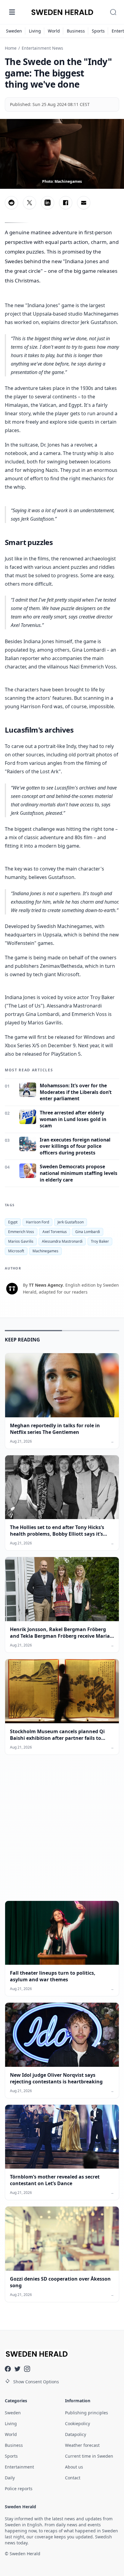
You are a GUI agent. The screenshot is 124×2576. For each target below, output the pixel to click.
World (54, 31)
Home (11, 48)
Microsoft (16, 1251)
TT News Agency (46, 1285)
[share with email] (84, 203)
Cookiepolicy (77, 2423)
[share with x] (29, 203)
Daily (10, 2478)
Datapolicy (76, 2434)
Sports (98, 31)
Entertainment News (42, 48)
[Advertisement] (62, 1833)
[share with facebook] (66, 203)
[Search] (113, 12)
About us (74, 2467)
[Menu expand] (12, 12)
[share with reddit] (11, 203)
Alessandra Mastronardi (62, 1241)
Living (35, 31)
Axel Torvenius (55, 1232)
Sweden (14, 31)
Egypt (13, 1222)
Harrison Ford (37, 1222)
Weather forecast (82, 2445)
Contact (73, 2478)
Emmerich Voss (21, 1232)
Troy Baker (100, 1241)
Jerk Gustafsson (71, 1222)
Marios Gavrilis (21, 1241)
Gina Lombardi (88, 1232)
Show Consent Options (36, 2382)
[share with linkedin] (48, 203)
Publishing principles (87, 2413)
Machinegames (45, 1251)
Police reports (19, 2489)
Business (76, 31)
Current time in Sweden (89, 2456)
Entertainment (19, 2467)
